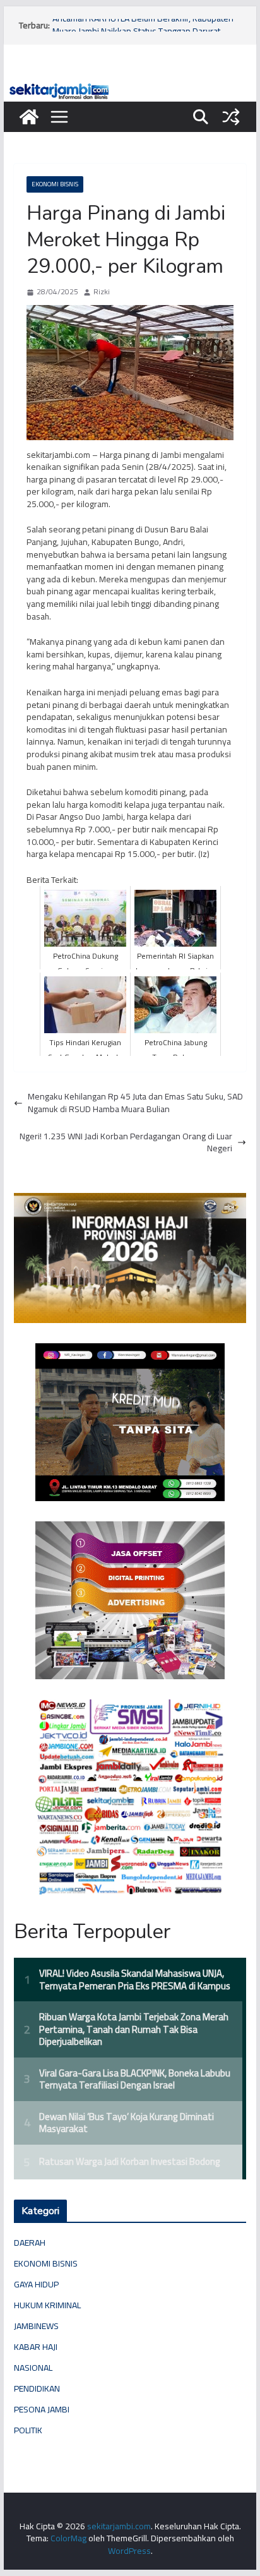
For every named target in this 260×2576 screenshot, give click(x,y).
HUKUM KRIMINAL (47, 2305)
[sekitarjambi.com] (130, 87)
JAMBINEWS (36, 2326)
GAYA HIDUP (36, 2284)
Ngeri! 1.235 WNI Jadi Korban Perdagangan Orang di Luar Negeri (126, 1143)
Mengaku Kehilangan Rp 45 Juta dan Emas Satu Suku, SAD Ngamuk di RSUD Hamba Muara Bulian (135, 1103)
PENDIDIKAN (37, 2388)
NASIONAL (33, 2368)
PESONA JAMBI (42, 2409)
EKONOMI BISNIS (55, 184)
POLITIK (28, 2430)
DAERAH (30, 2243)
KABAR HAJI (36, 2347)
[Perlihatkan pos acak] (231, 117)
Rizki (102, 292)
